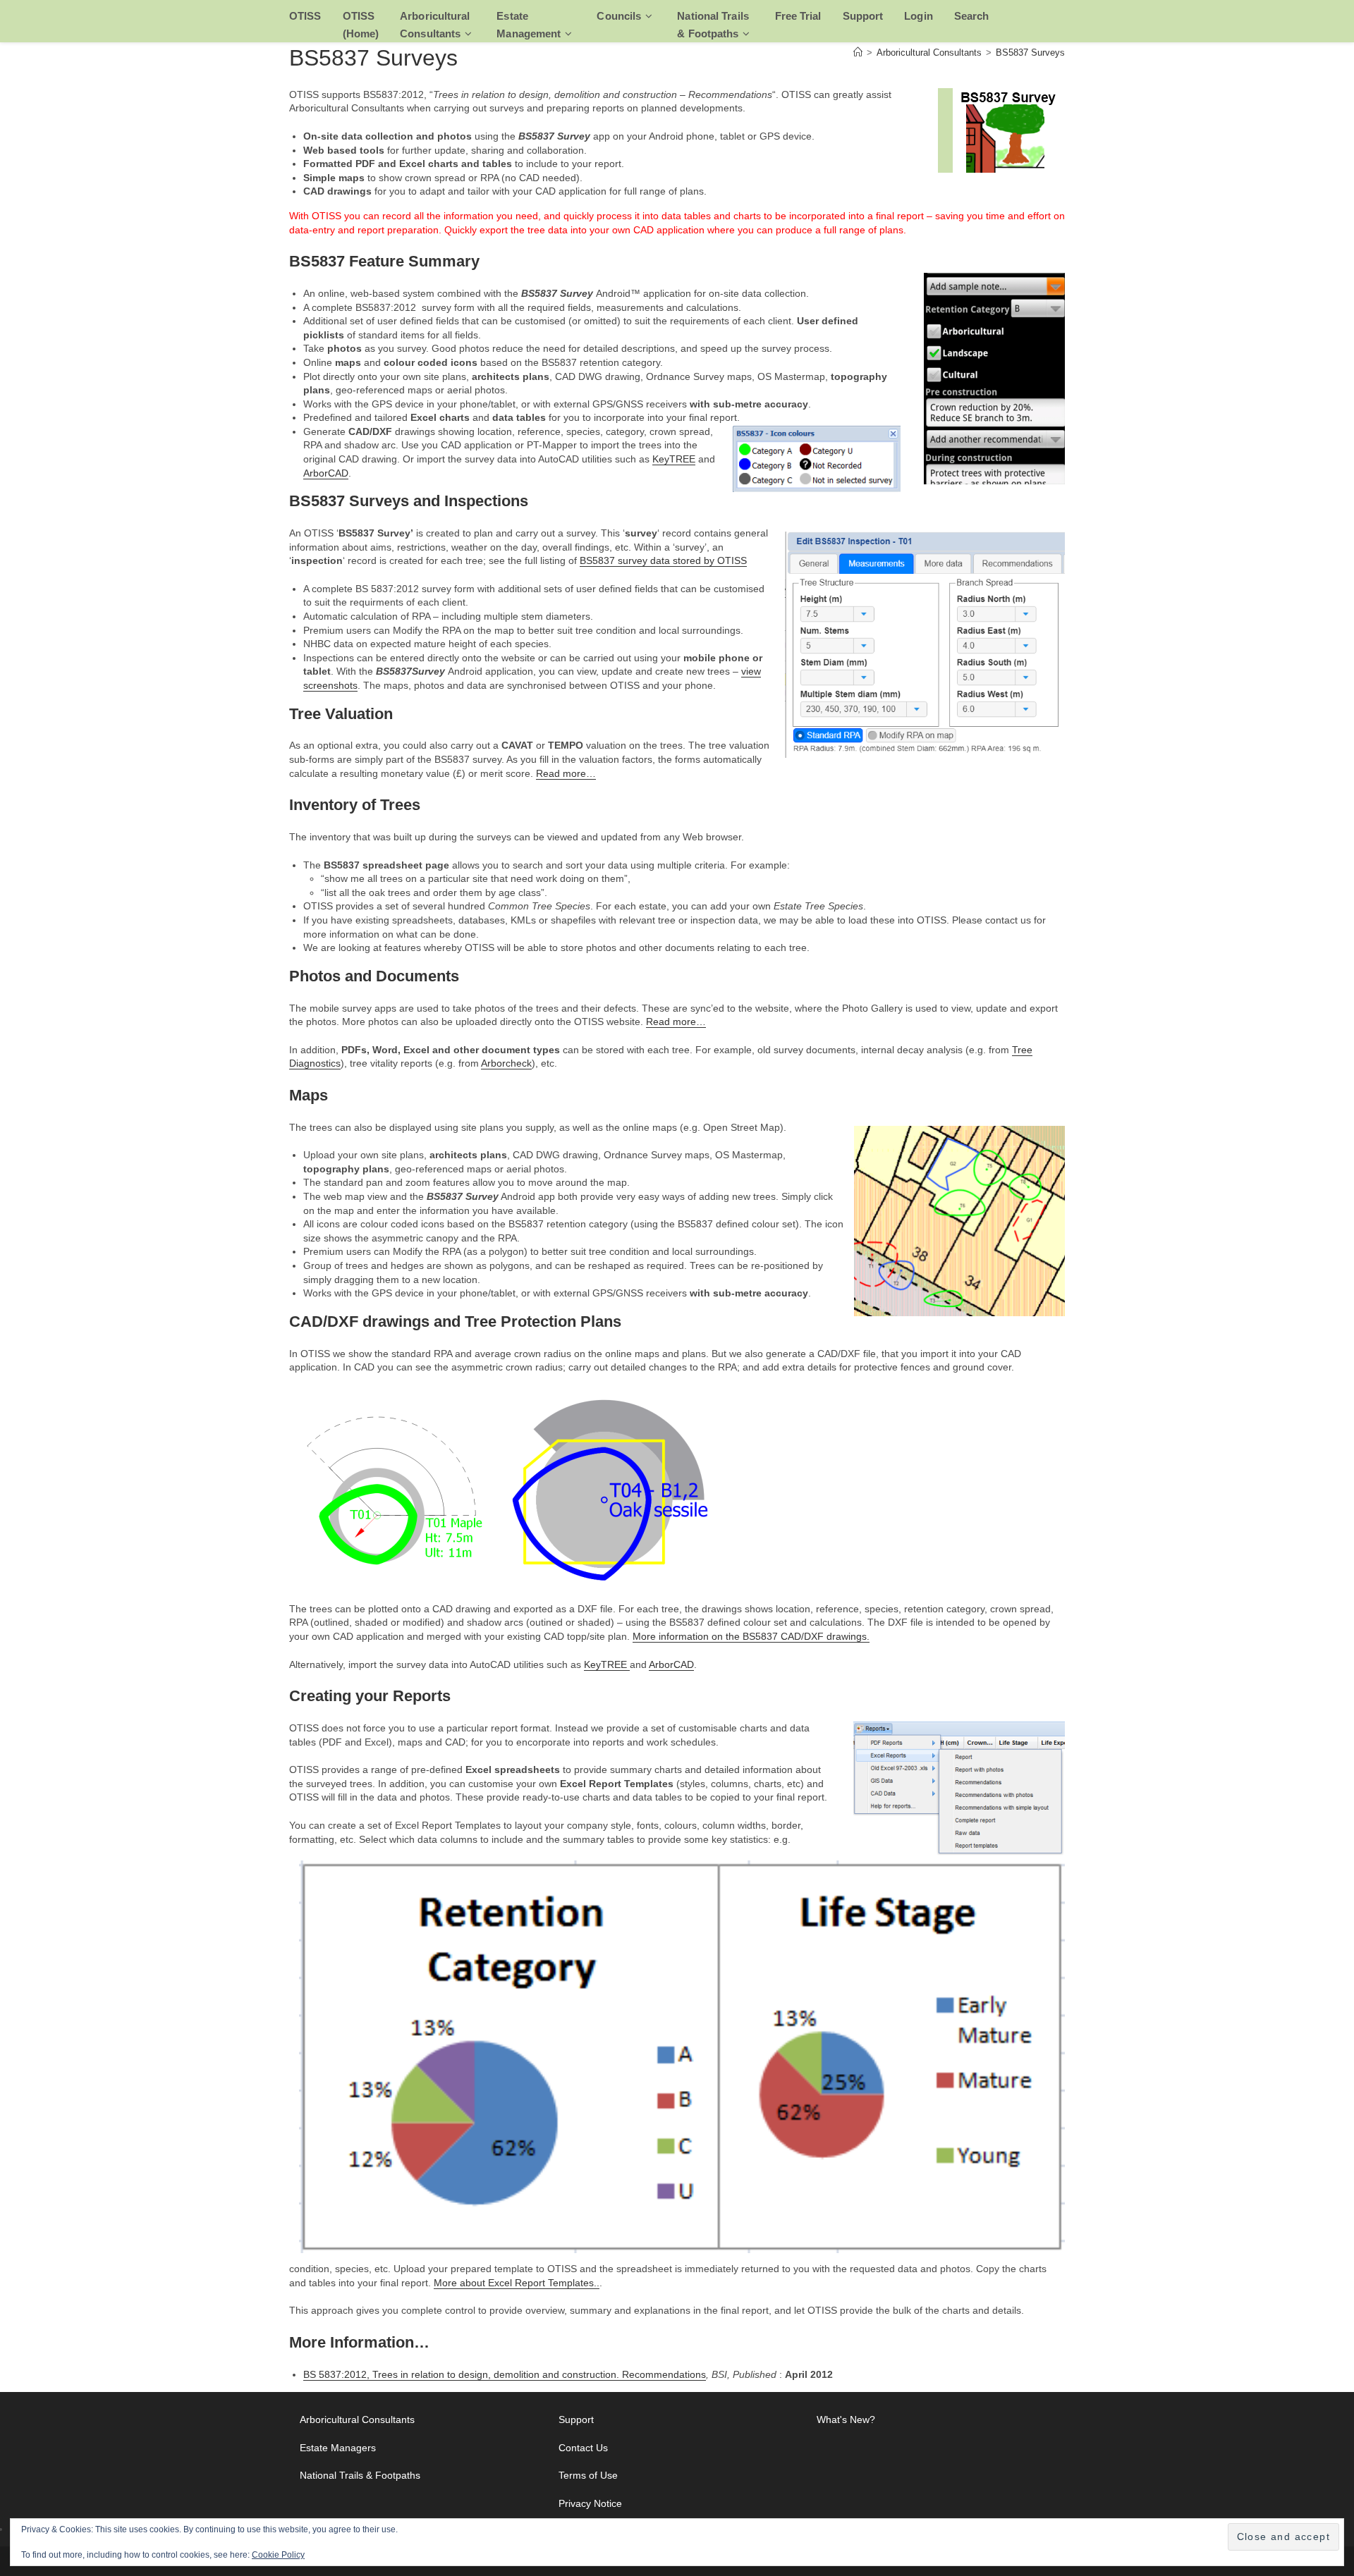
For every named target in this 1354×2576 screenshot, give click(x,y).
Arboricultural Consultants (357, 2419)
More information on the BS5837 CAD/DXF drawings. (751, 1636)
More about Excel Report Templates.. (517, 2283)
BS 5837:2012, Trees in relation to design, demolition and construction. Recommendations (505, 2374)
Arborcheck (506, 1063)
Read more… (566, 773)
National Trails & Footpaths (360, 2475)
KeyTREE (674, 459)
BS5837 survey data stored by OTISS (663, 560)
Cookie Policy (278, 2555)
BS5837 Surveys (1030, 53)
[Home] (858, 53)
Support (576, 2419)
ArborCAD (326, 473)
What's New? (846, 2419)
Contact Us (583, 2448)
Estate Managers (338, 2448)
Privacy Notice (590, 2503)
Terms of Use (588, 2475)
